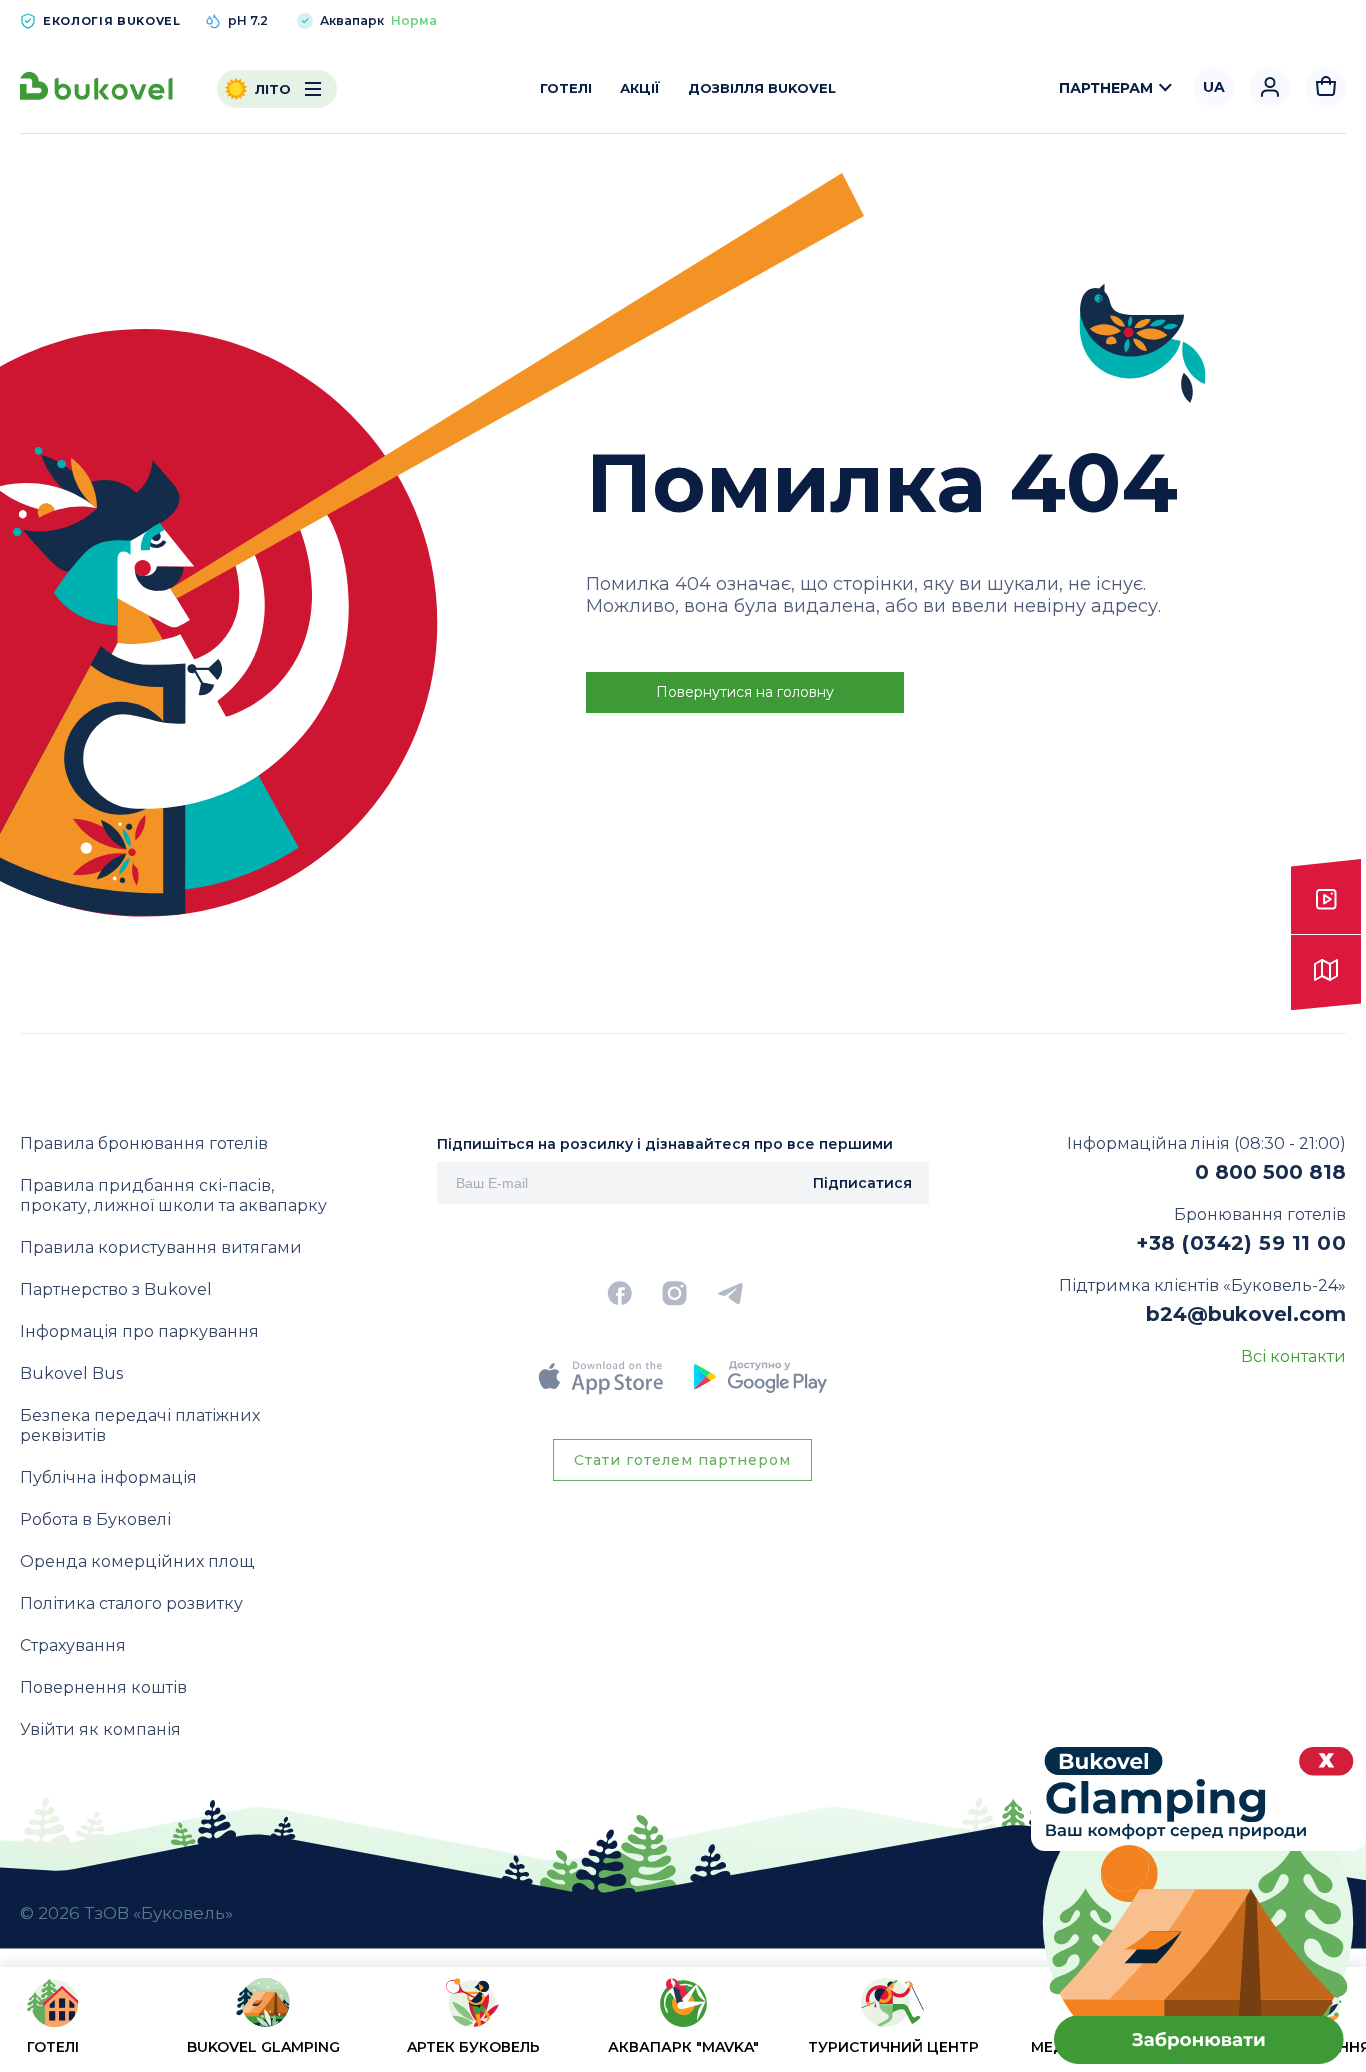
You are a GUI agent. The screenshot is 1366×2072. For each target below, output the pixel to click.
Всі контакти (1293, 1356)
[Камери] (1326, 897)
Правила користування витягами (161, 1247)
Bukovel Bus (71, 1373)
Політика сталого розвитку (131, 1603)
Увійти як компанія (100, 1729)
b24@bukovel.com (1246, 1314)
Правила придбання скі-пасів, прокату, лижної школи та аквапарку (173, 1195)
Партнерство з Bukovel (116, 1289)
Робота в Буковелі (95, 1519)
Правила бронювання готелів (144, 1143)
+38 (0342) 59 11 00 (1241, 1243)
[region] (683, 2023)
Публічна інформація (108, 1477)
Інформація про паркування (139, 1331)
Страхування (73, 1645)
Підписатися (862, 1183)
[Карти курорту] (1326, 973)
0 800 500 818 (1270, 1172)
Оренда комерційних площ (137, 1561)
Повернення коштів (103, 1687)
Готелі (566, 88)
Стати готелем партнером (682, 1460)
